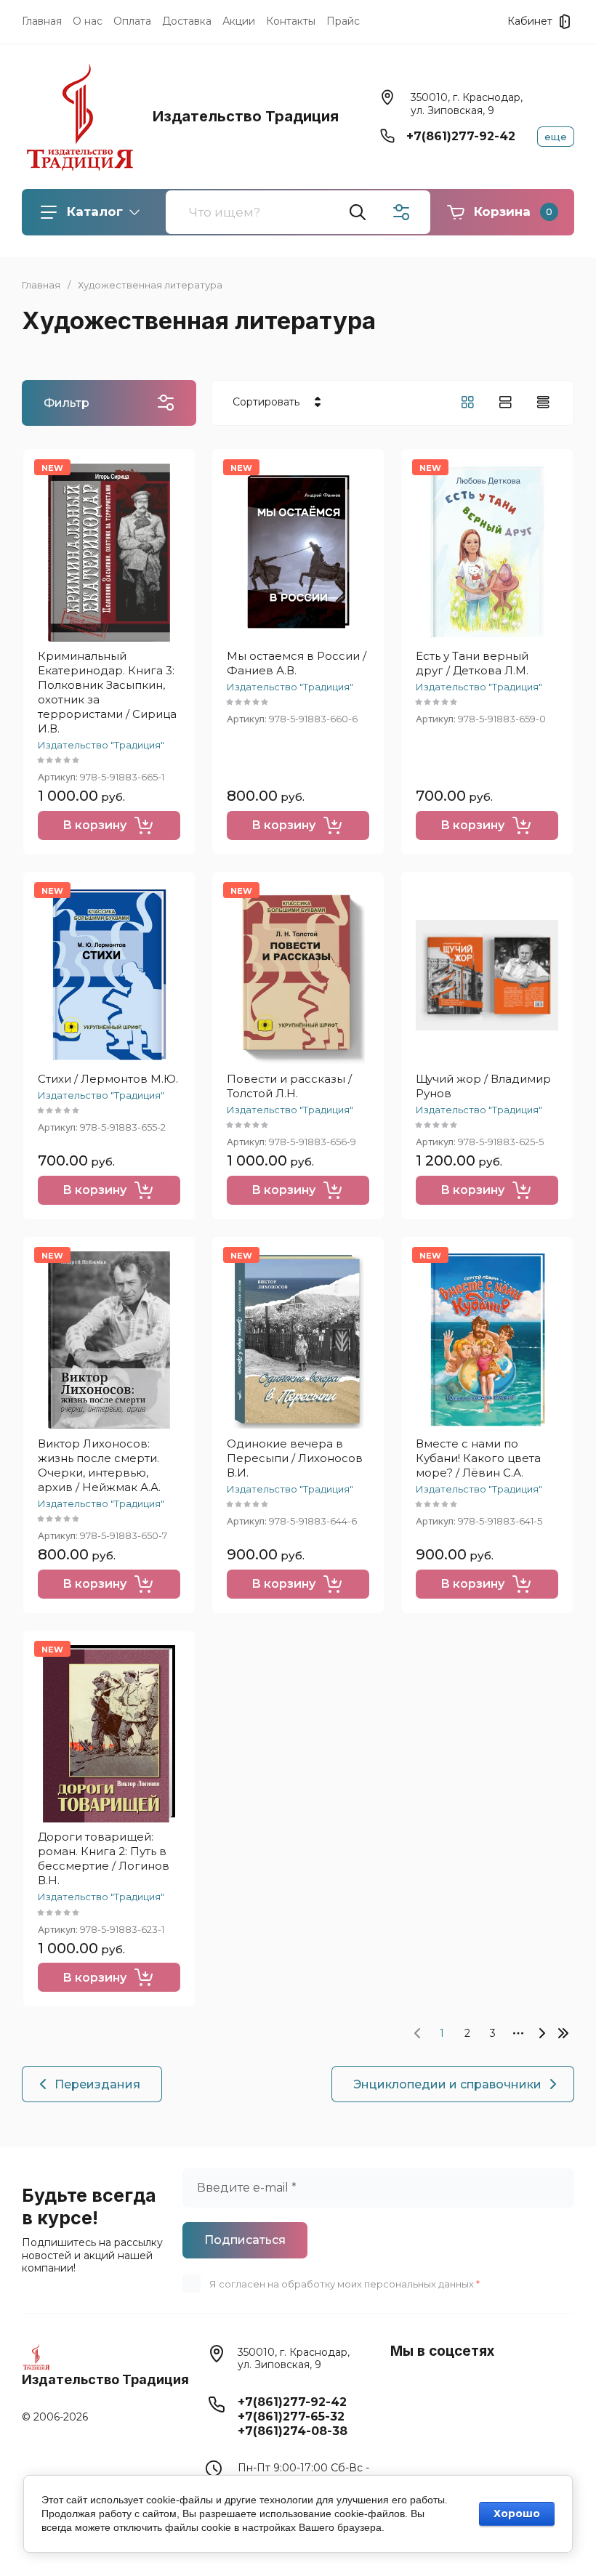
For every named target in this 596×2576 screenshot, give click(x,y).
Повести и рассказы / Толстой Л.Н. (289, 1086)
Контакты (291, 21)
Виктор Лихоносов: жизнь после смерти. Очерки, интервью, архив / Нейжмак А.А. (99, 1465)
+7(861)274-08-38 (293, 2431)
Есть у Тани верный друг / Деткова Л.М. (472, 663)
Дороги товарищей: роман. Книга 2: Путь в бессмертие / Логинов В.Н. (104, 1858)
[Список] (505, 402)
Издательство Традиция (246, 116)
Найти (358, 212)
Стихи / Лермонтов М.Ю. (108, 1079)
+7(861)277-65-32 (291, 2416)
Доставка (187, 21)
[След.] (541, 2033)
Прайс (343, 21)
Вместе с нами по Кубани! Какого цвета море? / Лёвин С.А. (478, 1458)
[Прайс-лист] (543, 402)
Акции (239, 21)
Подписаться (245, 2240)
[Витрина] (467, 402)
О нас (88, 21)
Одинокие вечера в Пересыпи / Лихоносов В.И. (295, 1458)
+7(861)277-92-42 (461, 136)
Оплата (132, 21)
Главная (42, 21)
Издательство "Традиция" (101, 745)
